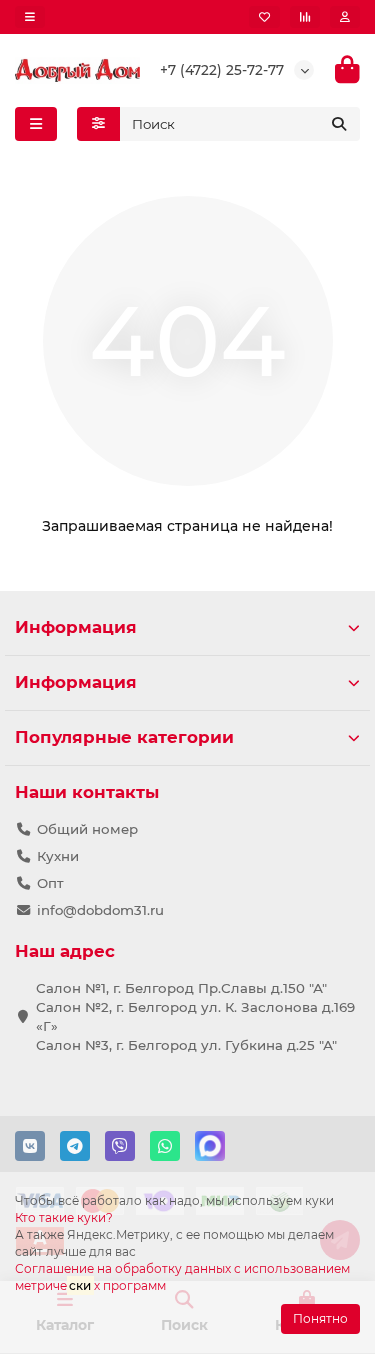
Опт (50, 883)
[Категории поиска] (98, 124)
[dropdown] (30, 17)
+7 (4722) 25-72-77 (222, 70)
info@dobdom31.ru (100, 910)
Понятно (320, 1318)
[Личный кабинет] (345, 17)
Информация (76, 627)
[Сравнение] (305, 17)
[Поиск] (339, 124)
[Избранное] (264, 17)
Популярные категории (124, 737)
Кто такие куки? (64, 1217)
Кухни (58, 856)
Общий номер (87, 829)
